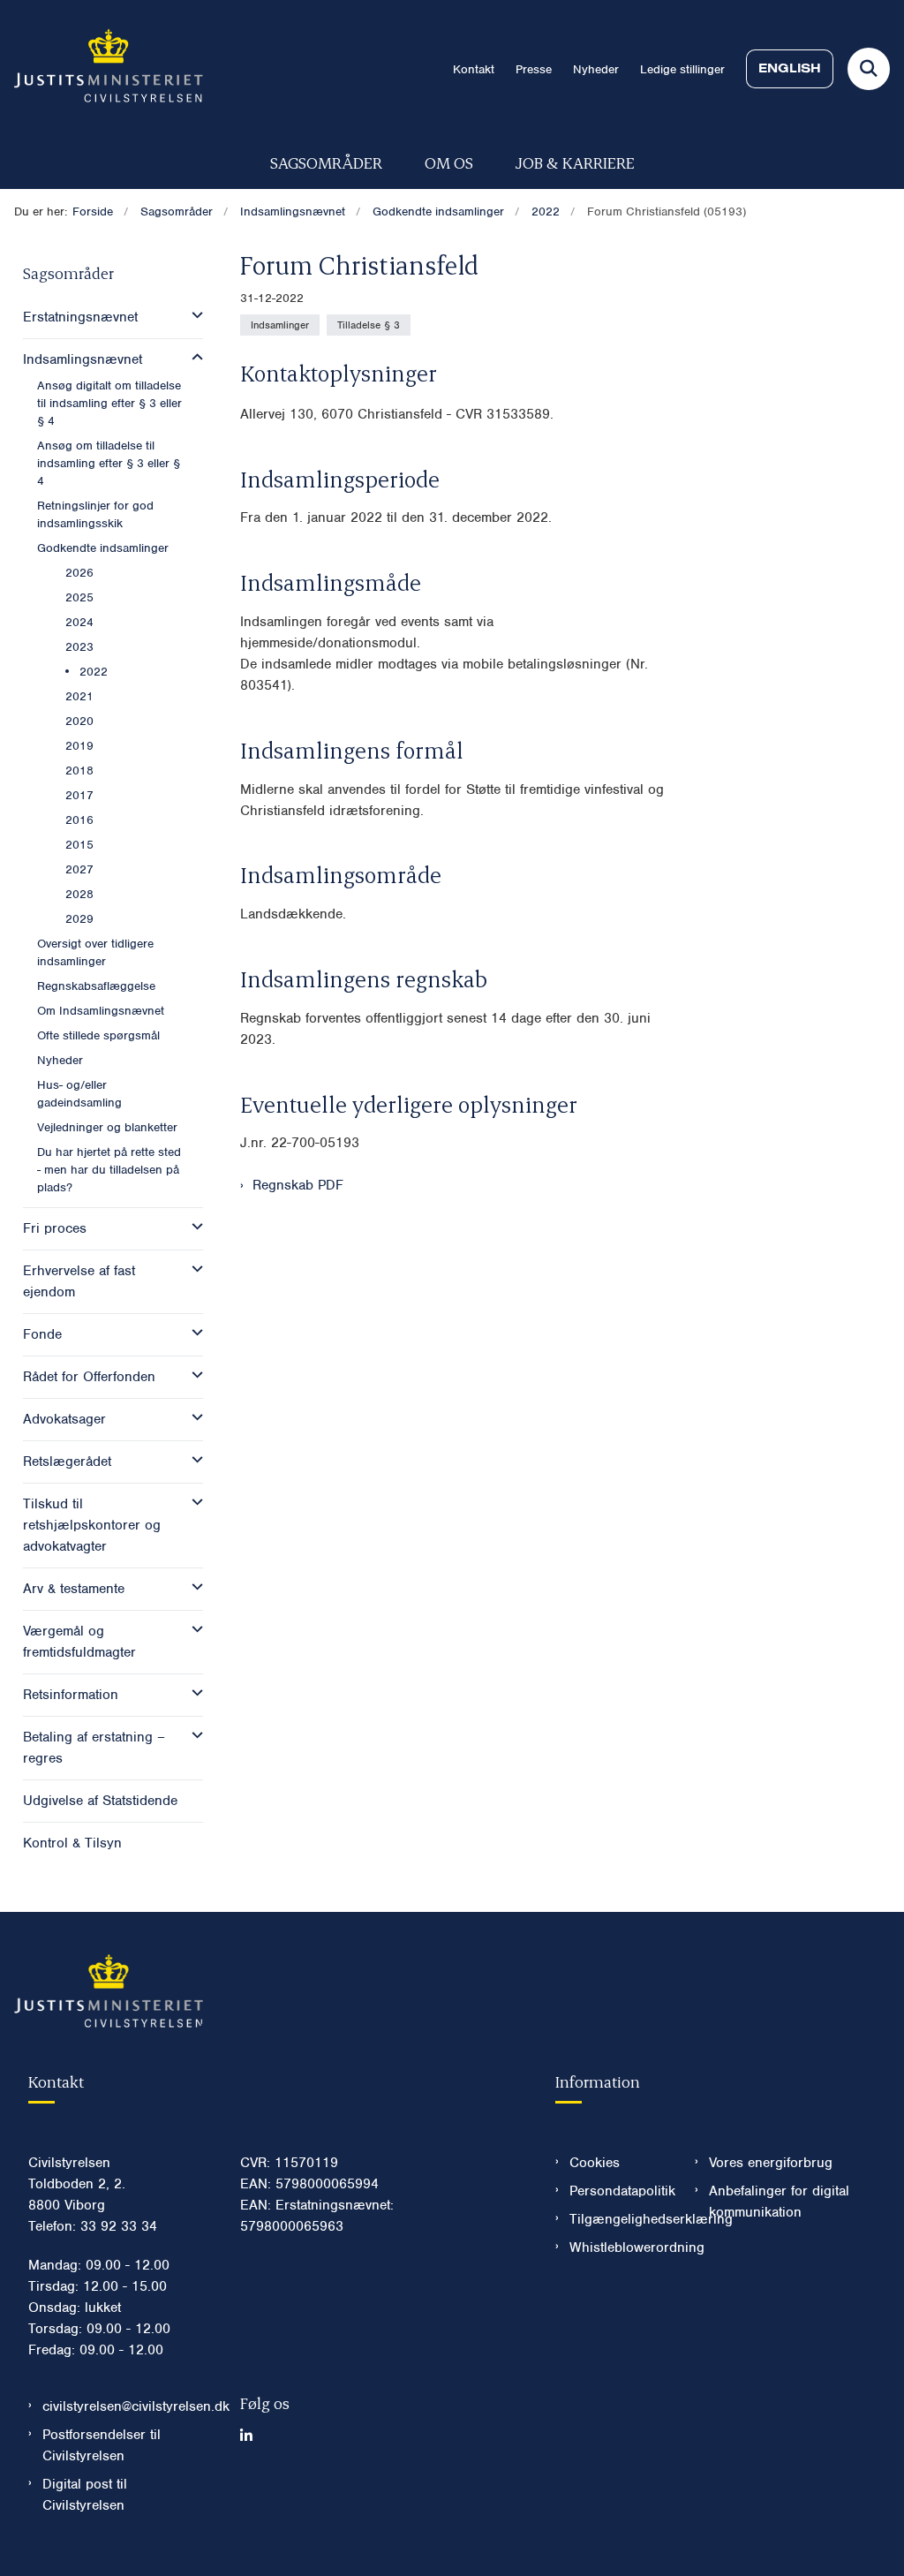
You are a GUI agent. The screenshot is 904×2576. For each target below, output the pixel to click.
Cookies (595, 2163)
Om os (449, 162)
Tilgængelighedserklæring (618, 2219)
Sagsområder (326, 162)
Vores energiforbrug (771, 2163)
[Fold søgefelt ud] (869, 69)
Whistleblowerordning (618, 2247)
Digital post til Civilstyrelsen (85, 2495)
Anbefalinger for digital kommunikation (779, 2202)
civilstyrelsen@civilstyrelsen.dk (127, 2406)
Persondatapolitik (618, 2191)
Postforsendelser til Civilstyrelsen (102, 2445)
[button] (193, 315)
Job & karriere (575, 162)
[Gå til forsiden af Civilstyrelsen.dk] (102, 69)
